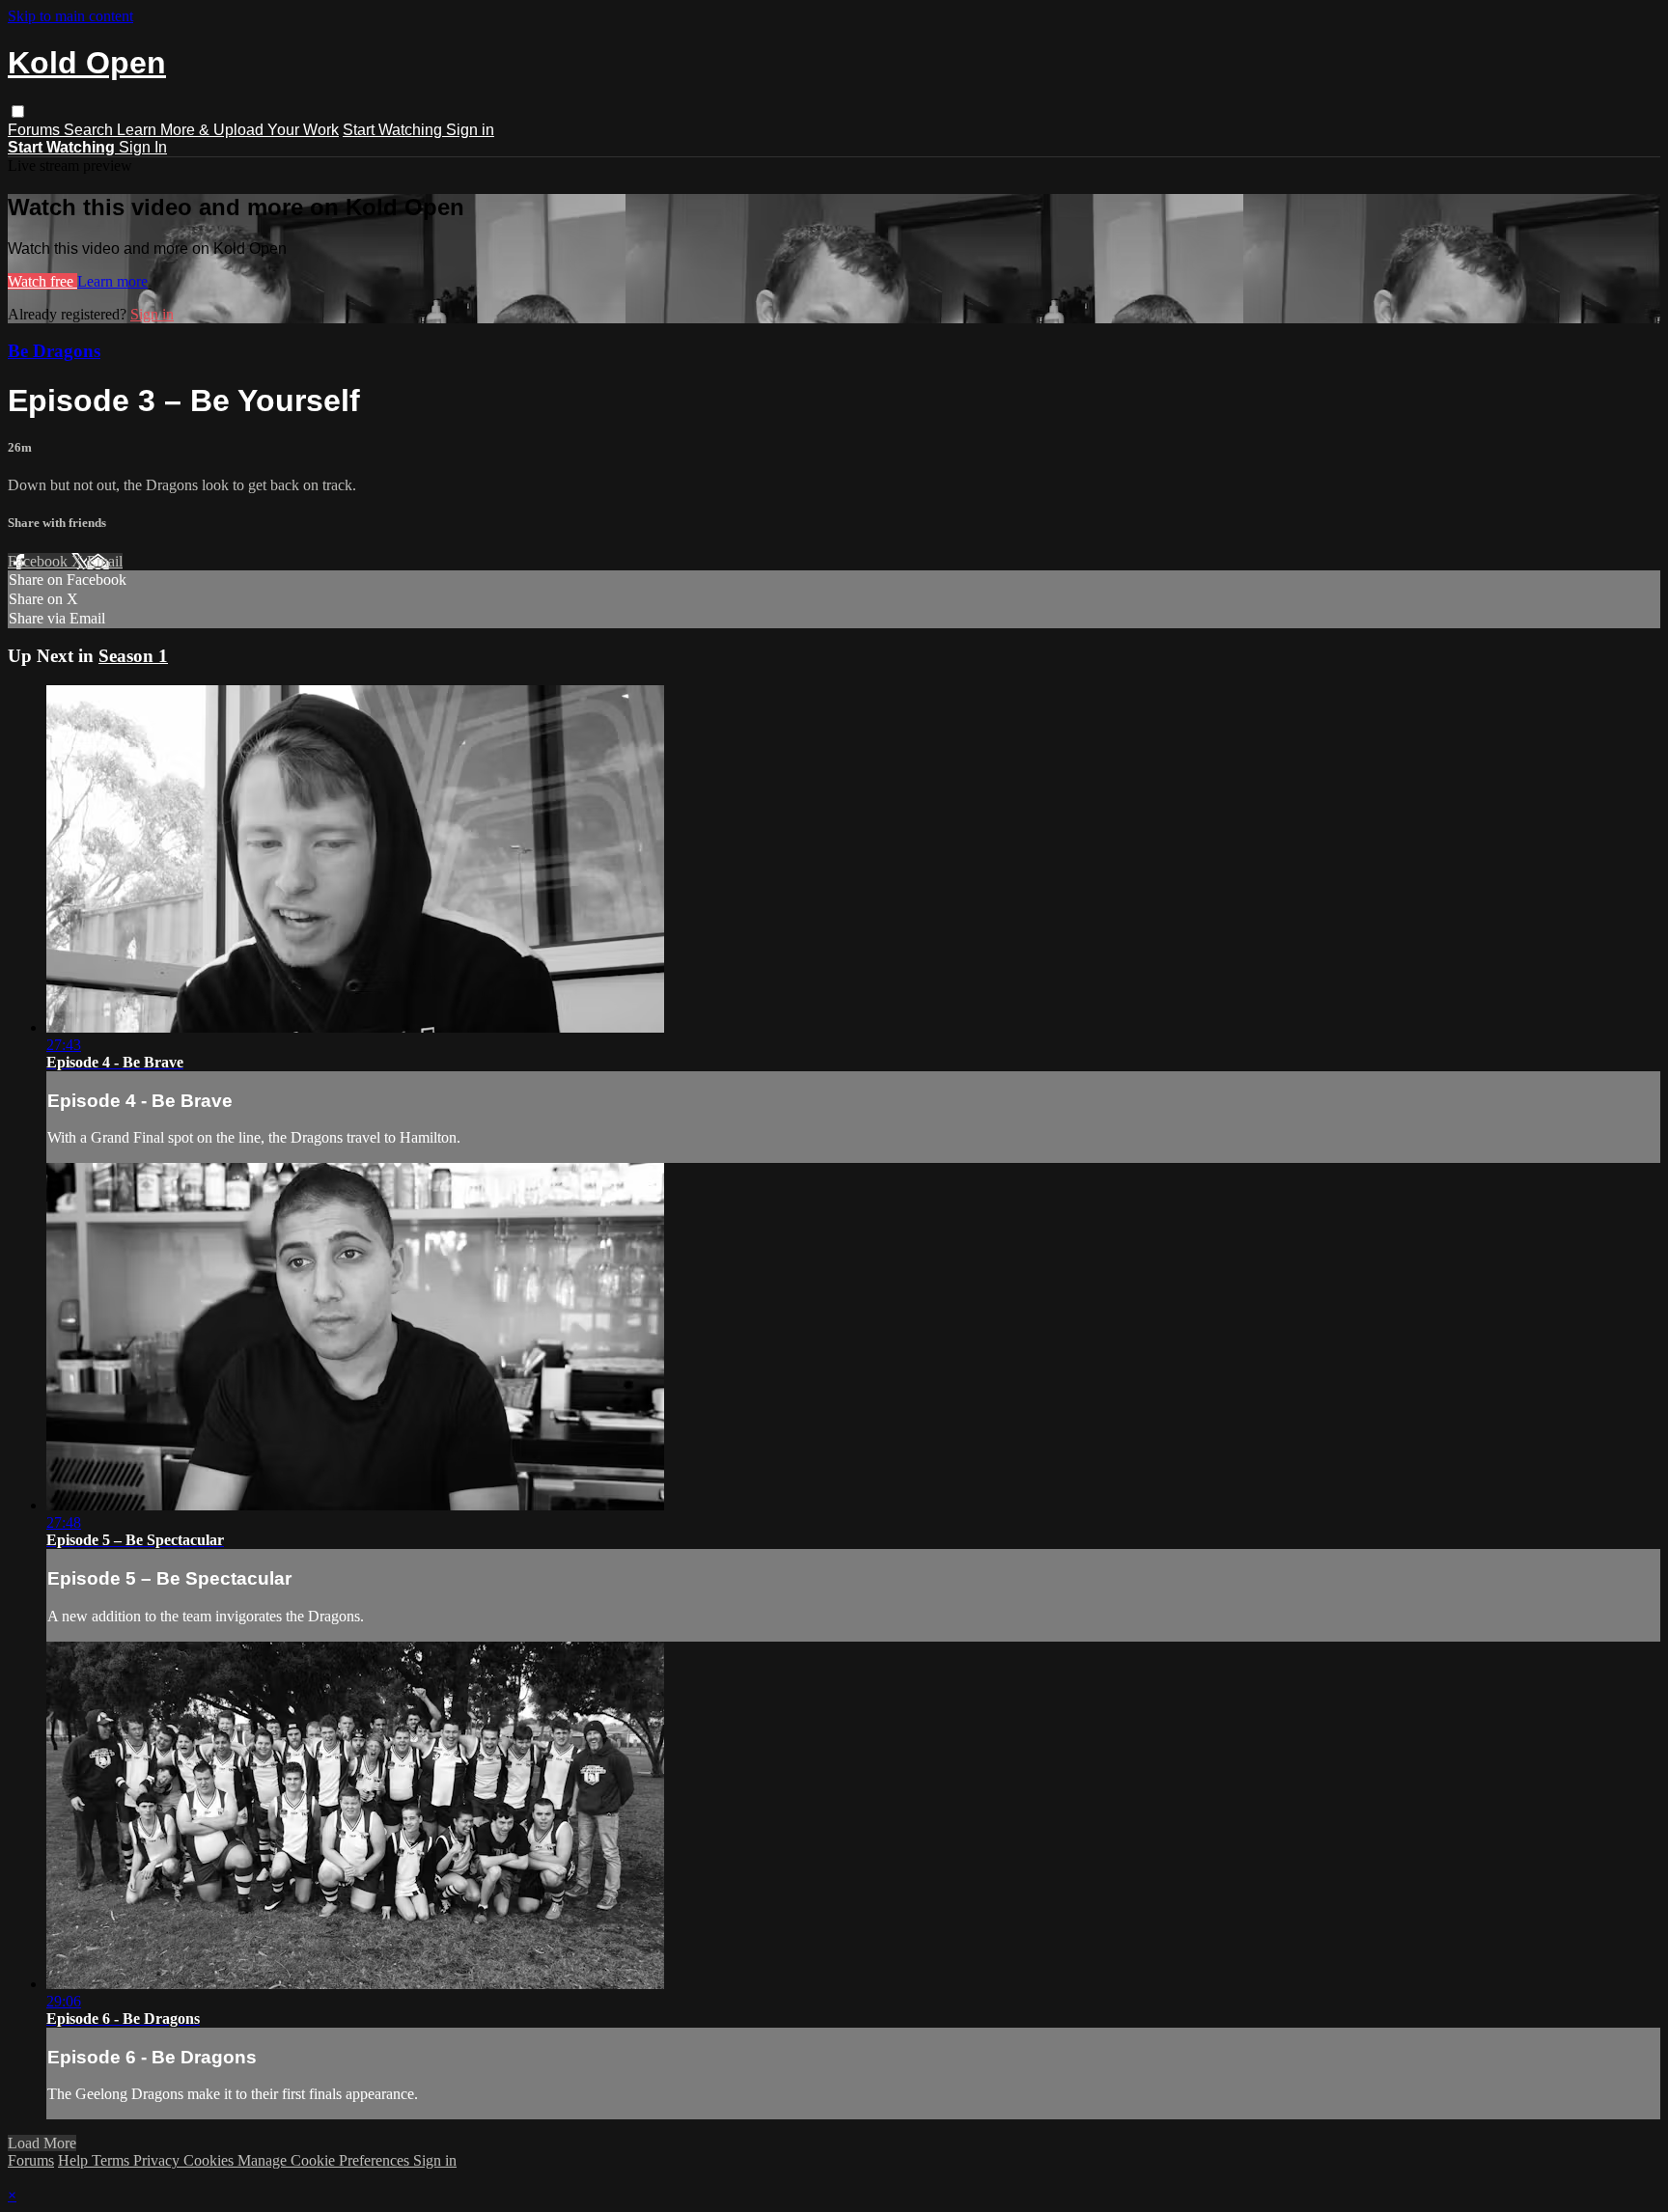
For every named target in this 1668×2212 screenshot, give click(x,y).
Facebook (40, 561)
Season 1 (133, 656)
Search (90, 130)
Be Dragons (54, 351)
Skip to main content (70, 16)
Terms (112, 2160)
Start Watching (394, 130)
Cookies (210, 2160)
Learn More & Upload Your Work (228, 130)
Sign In (143, 147)
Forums (36, 130)
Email (105, 561)
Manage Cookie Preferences (325, 2160)
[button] (18, 111)
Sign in (470, 130)
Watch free (42, 281)
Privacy (158, 2160)
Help (75, 2160)
